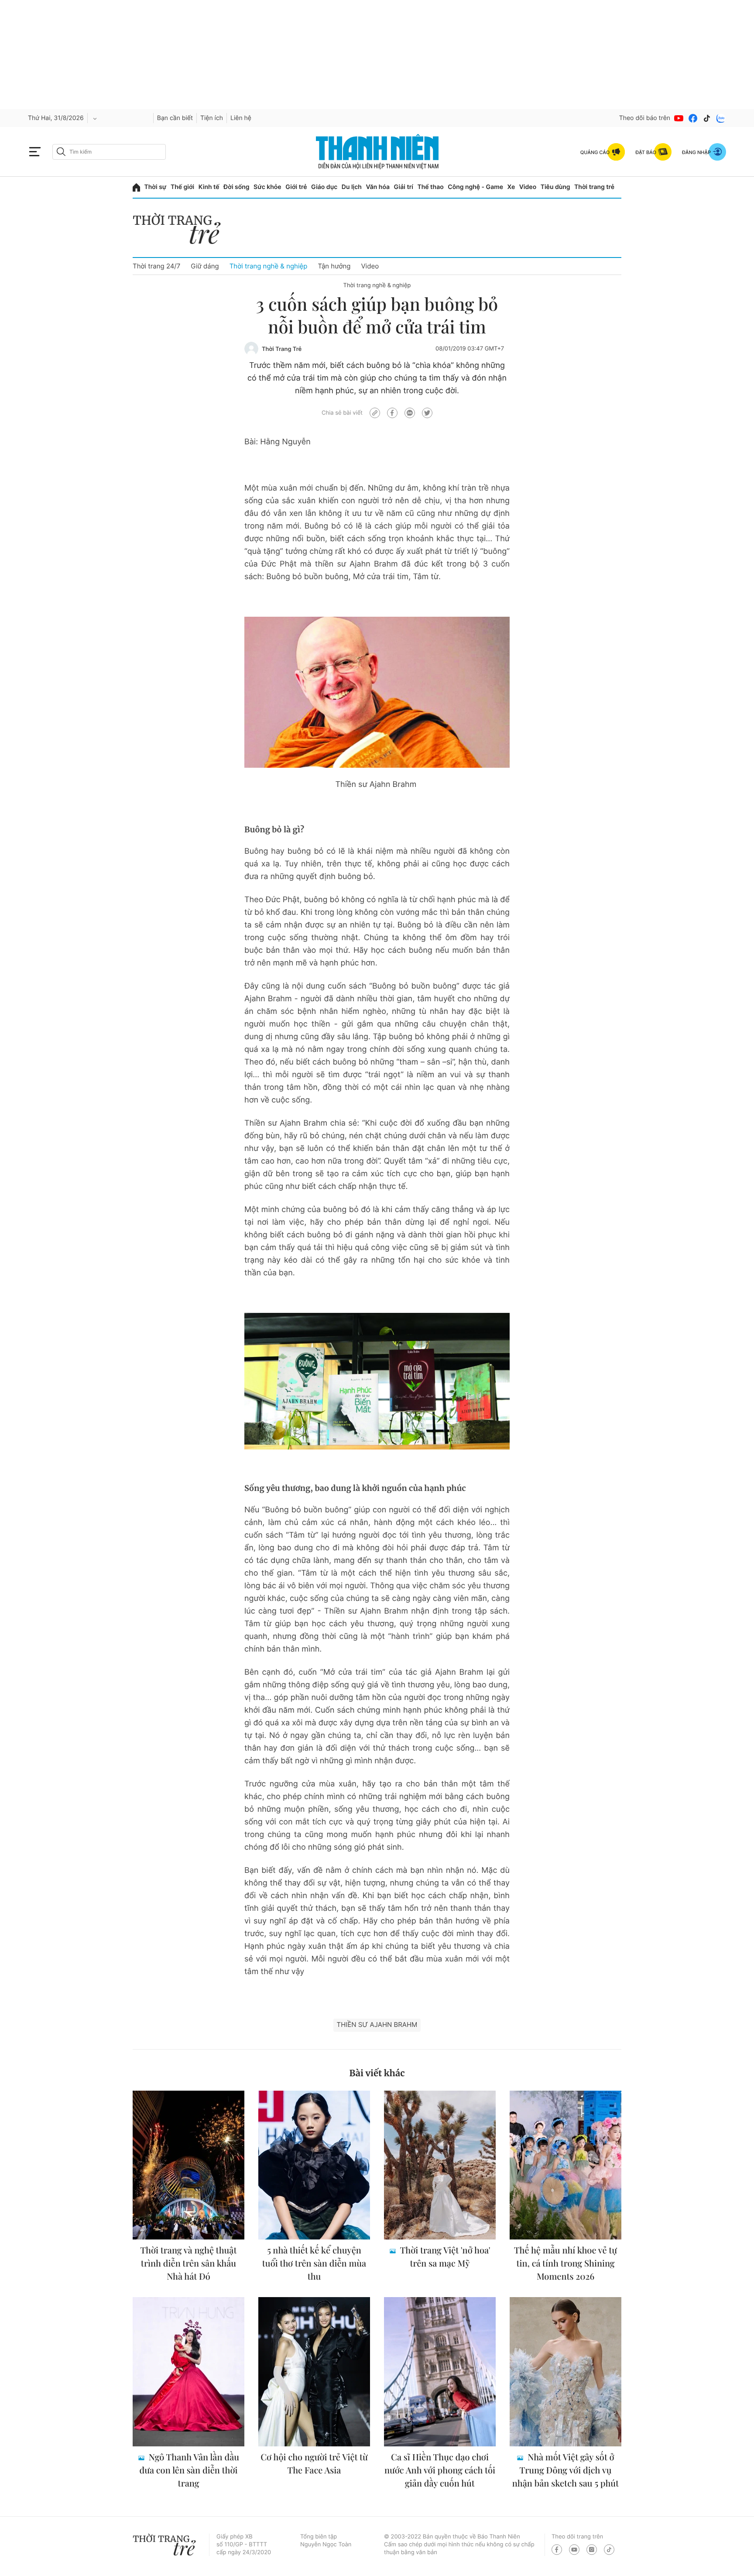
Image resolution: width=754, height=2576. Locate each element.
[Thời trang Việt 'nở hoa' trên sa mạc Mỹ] (440, 2165)
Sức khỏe (267, 187)
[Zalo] (721, 118)
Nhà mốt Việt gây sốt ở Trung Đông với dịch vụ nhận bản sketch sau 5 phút (565, 2470)
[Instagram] (592, 2550)
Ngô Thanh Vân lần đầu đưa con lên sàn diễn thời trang (190, 2470)
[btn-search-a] (61, 152)
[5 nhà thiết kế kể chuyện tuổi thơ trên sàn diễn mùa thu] (314, 2165)
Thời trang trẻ (594, 187)
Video (528, 187)
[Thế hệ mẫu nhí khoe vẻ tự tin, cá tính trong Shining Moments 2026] (565, 2165)
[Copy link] (375, 413)
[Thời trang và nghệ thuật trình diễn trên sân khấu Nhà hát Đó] (188, 2165)
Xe (511, 187)
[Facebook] (693, 118)
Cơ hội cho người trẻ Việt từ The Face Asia (314, 2464)
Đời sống (236, 187)
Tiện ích (212, 118)
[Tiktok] (707, 118)
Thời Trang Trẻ (282, 349)
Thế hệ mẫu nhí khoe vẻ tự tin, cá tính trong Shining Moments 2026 (565, 2263)
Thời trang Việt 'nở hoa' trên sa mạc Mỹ (444, 2257)
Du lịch (352, 187)
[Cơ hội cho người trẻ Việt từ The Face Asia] (314, 2372)
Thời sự (156, 187)
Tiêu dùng (555, 187)
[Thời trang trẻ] (181, 231)
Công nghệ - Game (475, 187)
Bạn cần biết (175, 118)
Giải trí (404, 187)
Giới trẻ (296, 187)
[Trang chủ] (136, 187)
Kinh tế (209, 187)
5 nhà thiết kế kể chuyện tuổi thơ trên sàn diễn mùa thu (314, 2263)
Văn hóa (378, 187)
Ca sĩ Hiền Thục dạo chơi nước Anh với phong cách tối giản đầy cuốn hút (440, 2470)
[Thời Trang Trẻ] (251, 349)
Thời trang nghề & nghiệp (269, 266)
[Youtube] (679, 118)
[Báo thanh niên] (377, 152)
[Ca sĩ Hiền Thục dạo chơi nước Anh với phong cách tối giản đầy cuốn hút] (440, 2372)
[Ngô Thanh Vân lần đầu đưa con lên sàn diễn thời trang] (188, 2372)
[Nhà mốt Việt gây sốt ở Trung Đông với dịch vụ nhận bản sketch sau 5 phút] (565, 2372)
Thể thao (430, 187)
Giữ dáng (205, 266)
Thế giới (182, 187)
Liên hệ (241, 118)
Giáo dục (324, 187)
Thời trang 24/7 (156, 266)
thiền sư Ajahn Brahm (377, 2025)
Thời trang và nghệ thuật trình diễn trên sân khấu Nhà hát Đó (189, 2263)
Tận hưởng (334, 266)
